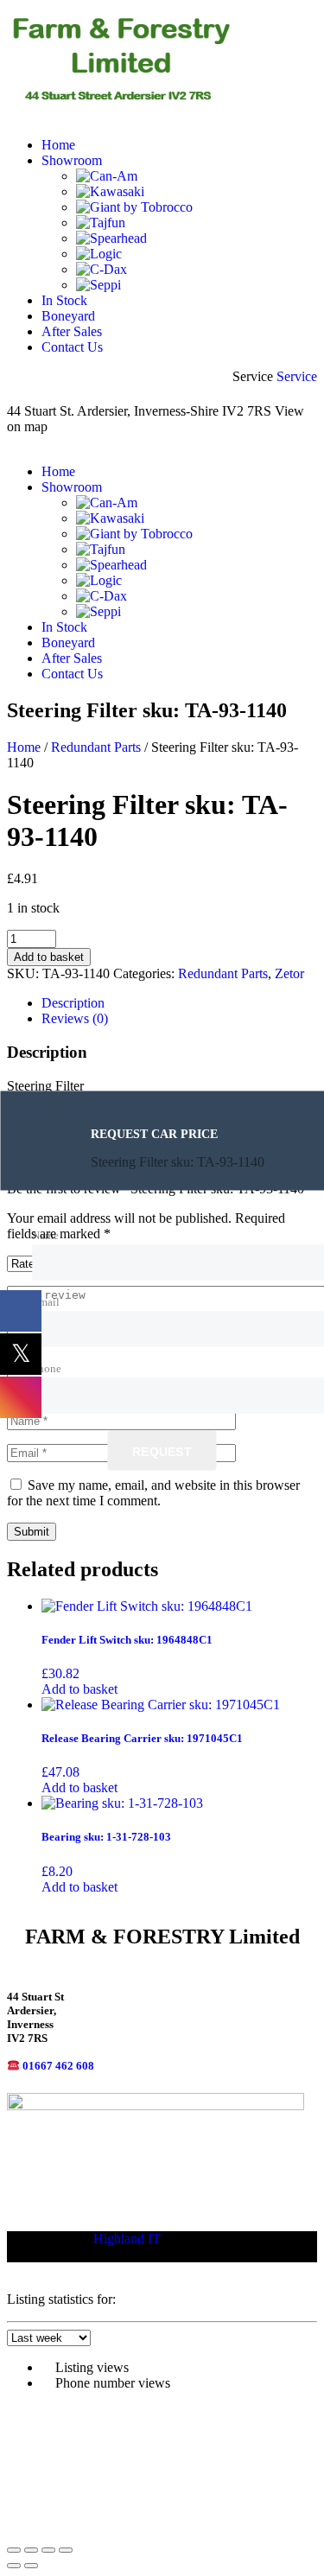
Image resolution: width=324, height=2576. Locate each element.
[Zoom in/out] (14, 2550)
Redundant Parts (96, 747)
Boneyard (68, 316)
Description (73, 1003)
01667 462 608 (58, 2066)
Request (162, 1451)
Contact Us (72, 347)
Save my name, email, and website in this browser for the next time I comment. (153, 1493)
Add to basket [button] (79, 1689)
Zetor (289, 973)
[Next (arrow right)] (31, 2566)
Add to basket (49, 957)
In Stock (64, 300)
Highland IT (127, 2239)
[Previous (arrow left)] (14, 2566)
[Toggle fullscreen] (31, 2550)
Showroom (72, 160)
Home (58, 145)
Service (297, 376)
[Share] (48, 2550)
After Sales (72, 331)
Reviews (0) (75, 1018)
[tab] (179, 1003)
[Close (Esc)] (66, 2550)
